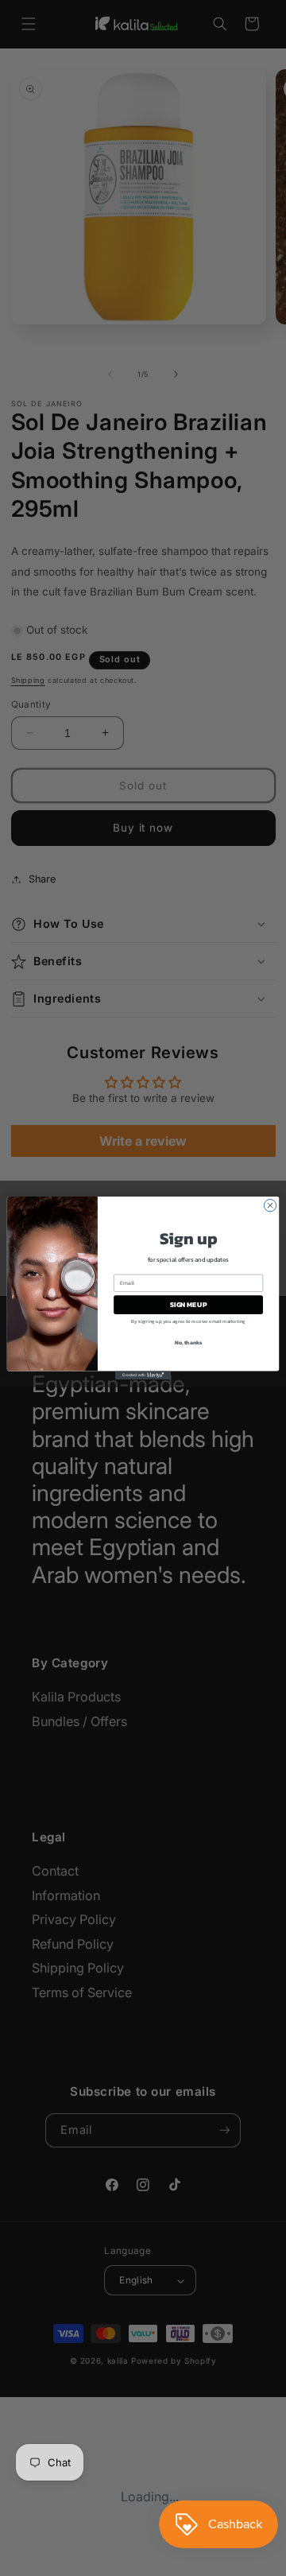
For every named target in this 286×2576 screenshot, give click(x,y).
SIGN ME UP (188, 1304)
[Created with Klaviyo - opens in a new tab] (143, 1375)
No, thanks (189, 1342)
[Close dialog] (270, 1205)
